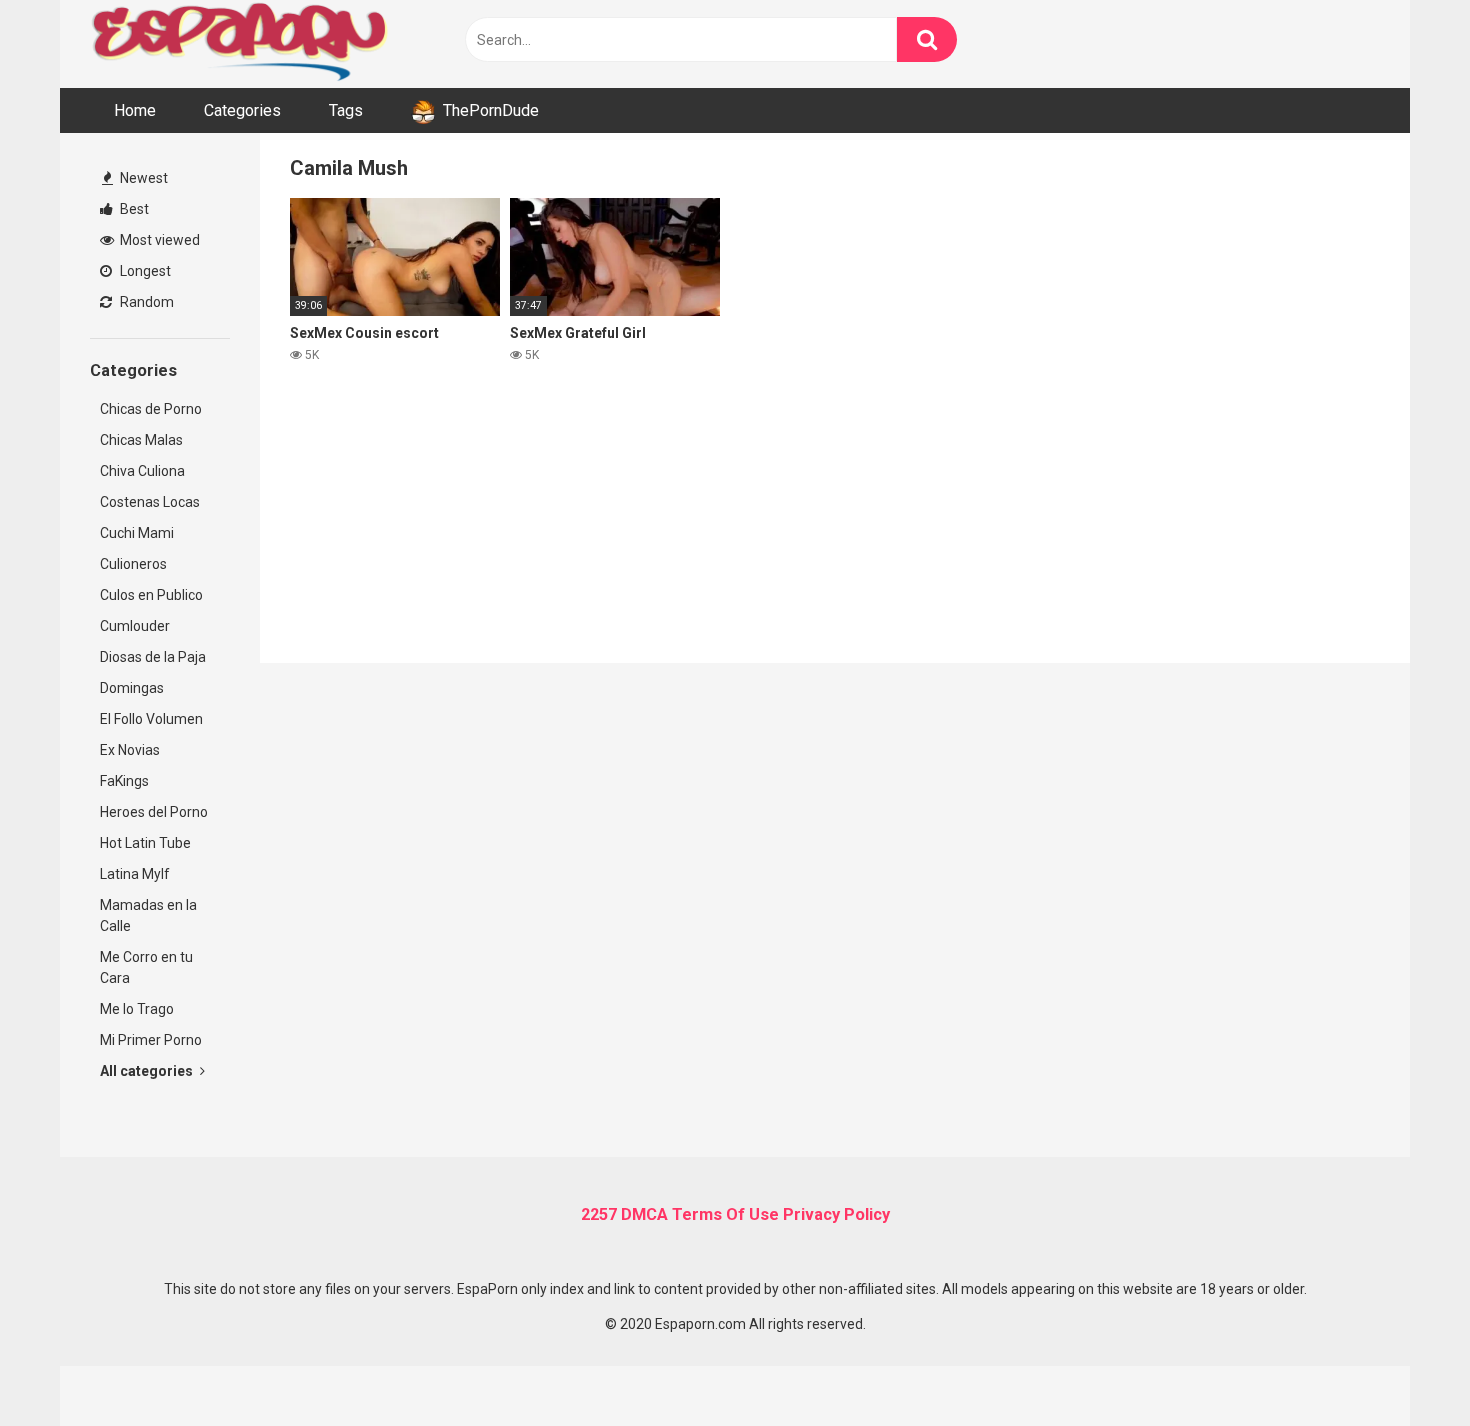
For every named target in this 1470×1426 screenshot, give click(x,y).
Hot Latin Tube (145, 843)
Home (135, 110)
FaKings (124, 781)
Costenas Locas (150, 502)
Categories (242, 110)
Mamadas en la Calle (148, 915)
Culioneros (133, 564)
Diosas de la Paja (153, 657)
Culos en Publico (151, 595)
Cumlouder (135, 626)
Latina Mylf (135, 874)
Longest (144, 271)
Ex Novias (130, 750)
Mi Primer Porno (151, 1040)
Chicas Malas (141, 440)
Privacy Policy (836, 1214)
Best (133, 209)
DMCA (644, 1214)
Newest (142, 178)
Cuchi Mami (137, 533)
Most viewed (158, 240)
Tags (346, 110)
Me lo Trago (137, 1009)
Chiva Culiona (142, 471)
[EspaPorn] (240, 44)
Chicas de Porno (151, 409)
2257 (599, 1214)
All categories (148, 1071)
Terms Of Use (725, 1214)
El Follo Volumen (151, 719)
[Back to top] (1403, 1365)
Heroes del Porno (154, 812)
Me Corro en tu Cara (146, 967)
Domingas (132, 688)
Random (145, 302)
